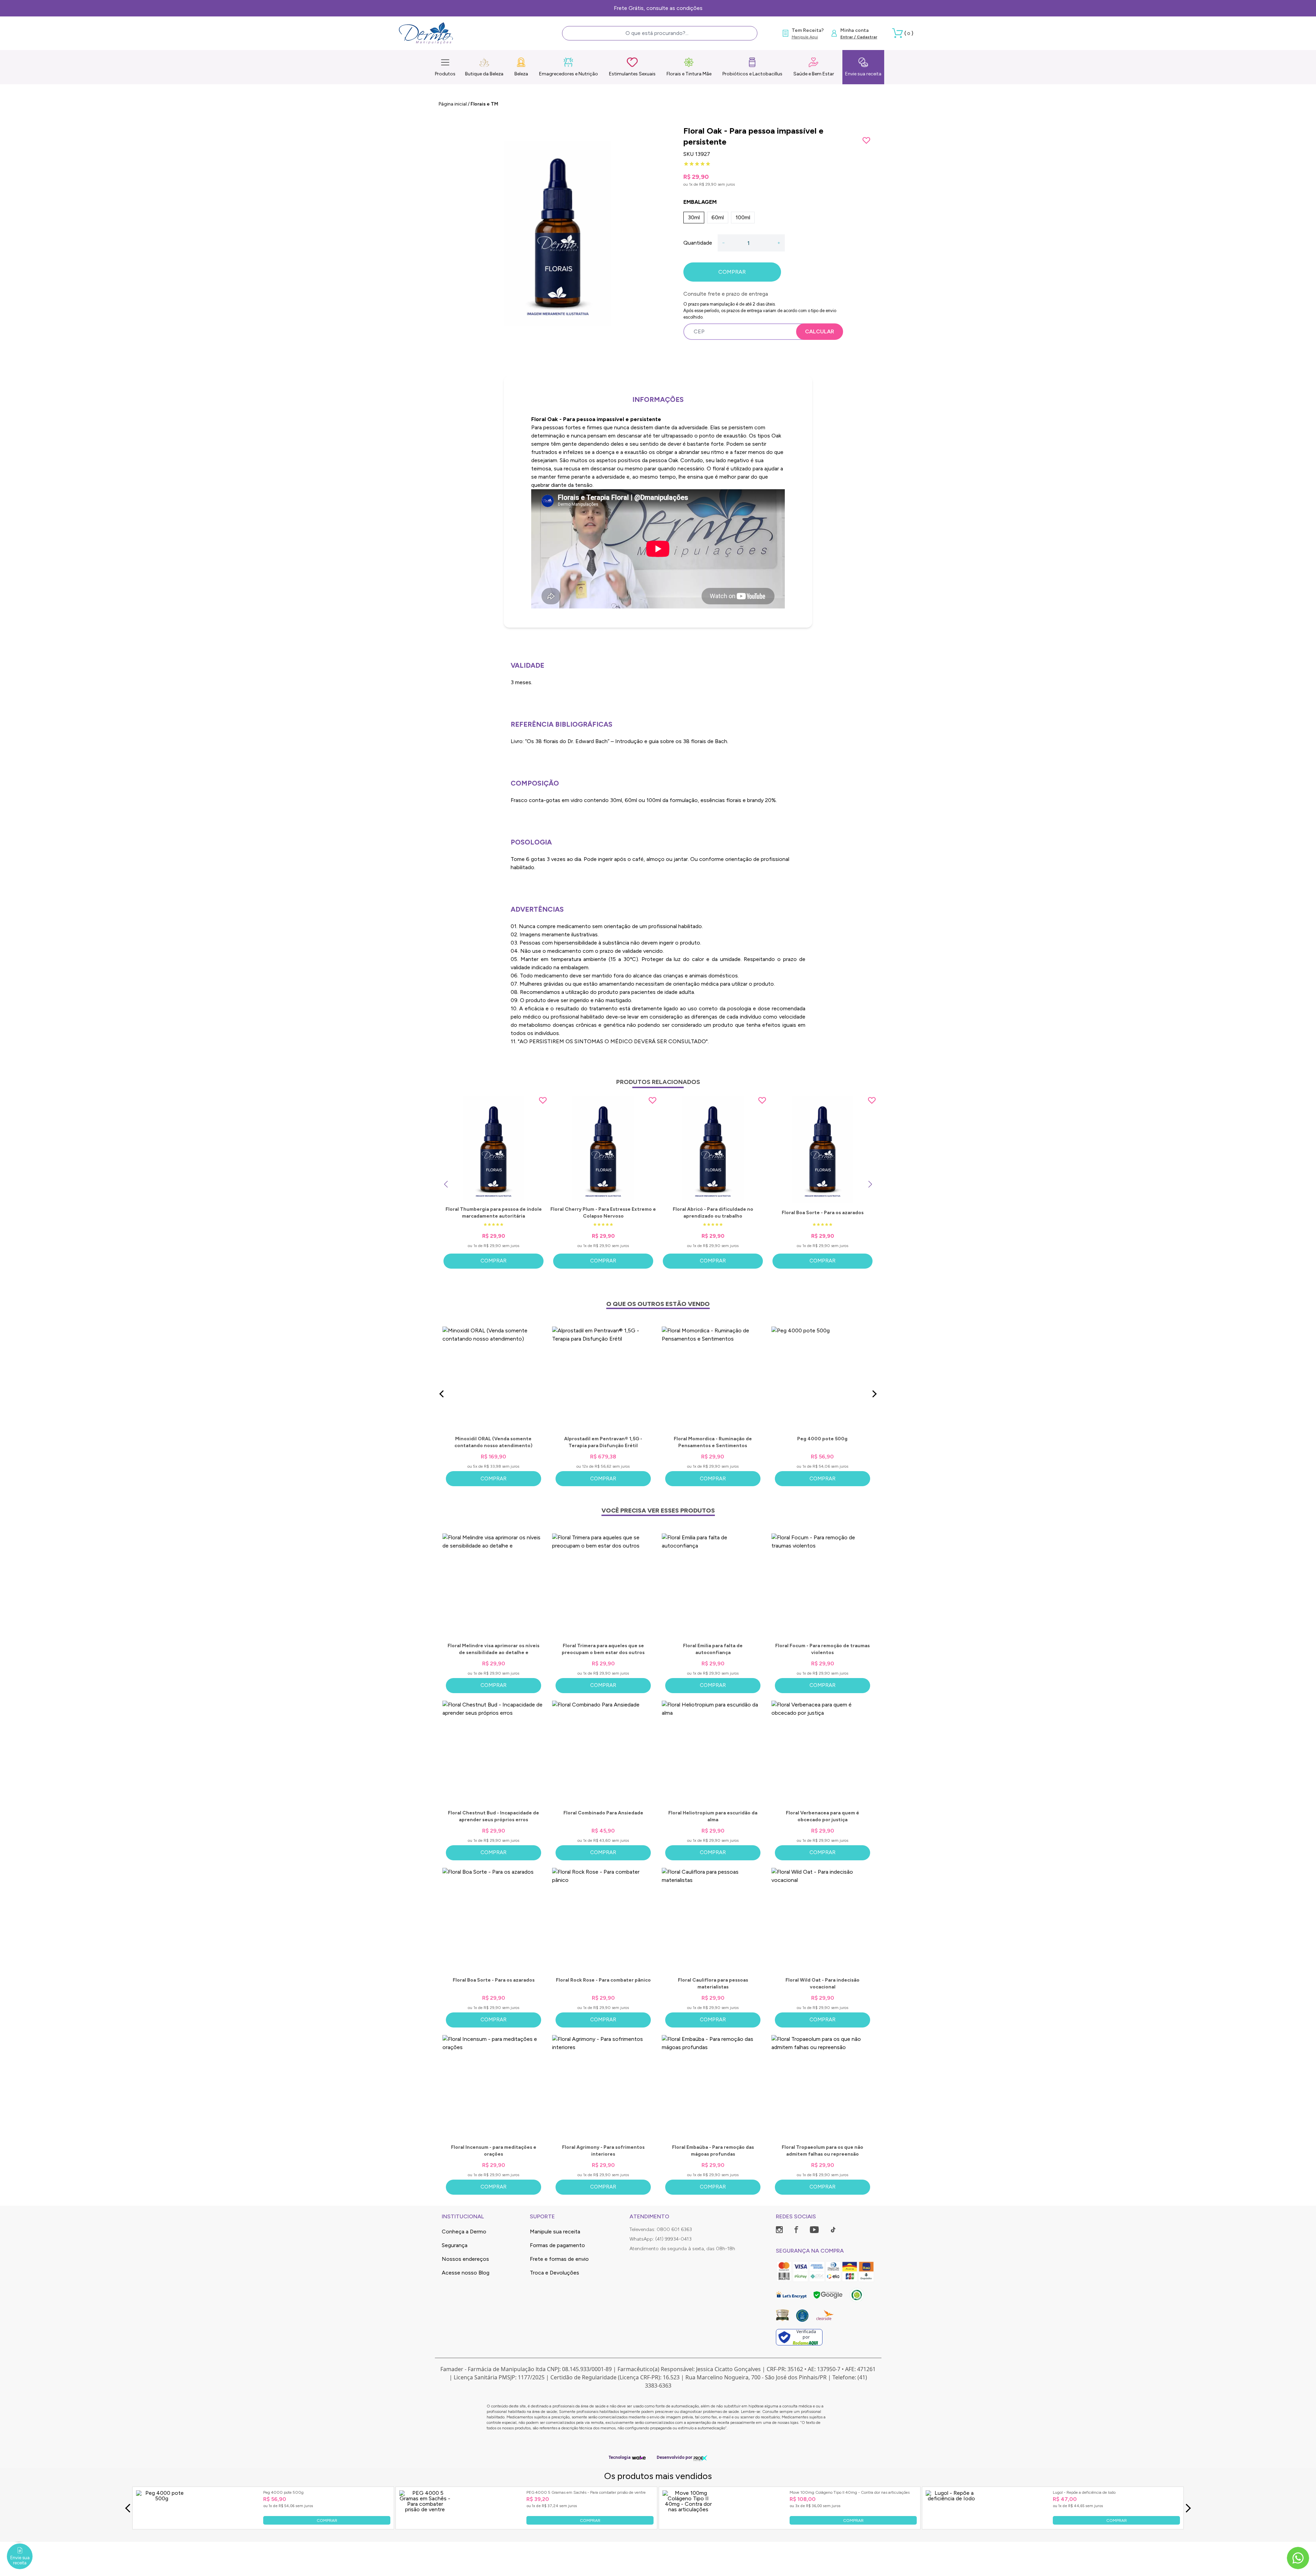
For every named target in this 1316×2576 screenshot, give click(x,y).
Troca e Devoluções (555, 2273)
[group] (558, 234)
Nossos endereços (465, 2259)
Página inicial (453, 104)
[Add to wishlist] (866, 140)
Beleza (521, 74)
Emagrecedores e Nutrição (569, 74)
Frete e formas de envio (559, 2259)
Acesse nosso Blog (466, 2273)
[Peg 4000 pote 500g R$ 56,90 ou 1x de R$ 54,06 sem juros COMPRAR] (162, 2523)
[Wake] (639, 2458)
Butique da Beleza (484, 74)
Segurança (455, 2245)
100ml (743, 217)
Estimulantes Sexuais (632, 74)
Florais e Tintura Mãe (689, 74)
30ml (694, 217)
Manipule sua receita (555, 2232)
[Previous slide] (446, 1184)
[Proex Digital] (700, 2458)
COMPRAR (732, 272)
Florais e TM (484, 104)
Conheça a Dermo (464, 2232)
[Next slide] (870, 1184)
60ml (718, 217)
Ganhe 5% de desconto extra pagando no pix (658, 8)
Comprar (493, 1261)
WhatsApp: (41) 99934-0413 (661, 2239)
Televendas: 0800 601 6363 (661, 2229)
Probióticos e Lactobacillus (752, 74)
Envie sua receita (863, 74)
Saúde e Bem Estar (814, 74)
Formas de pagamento (557, 2245)
